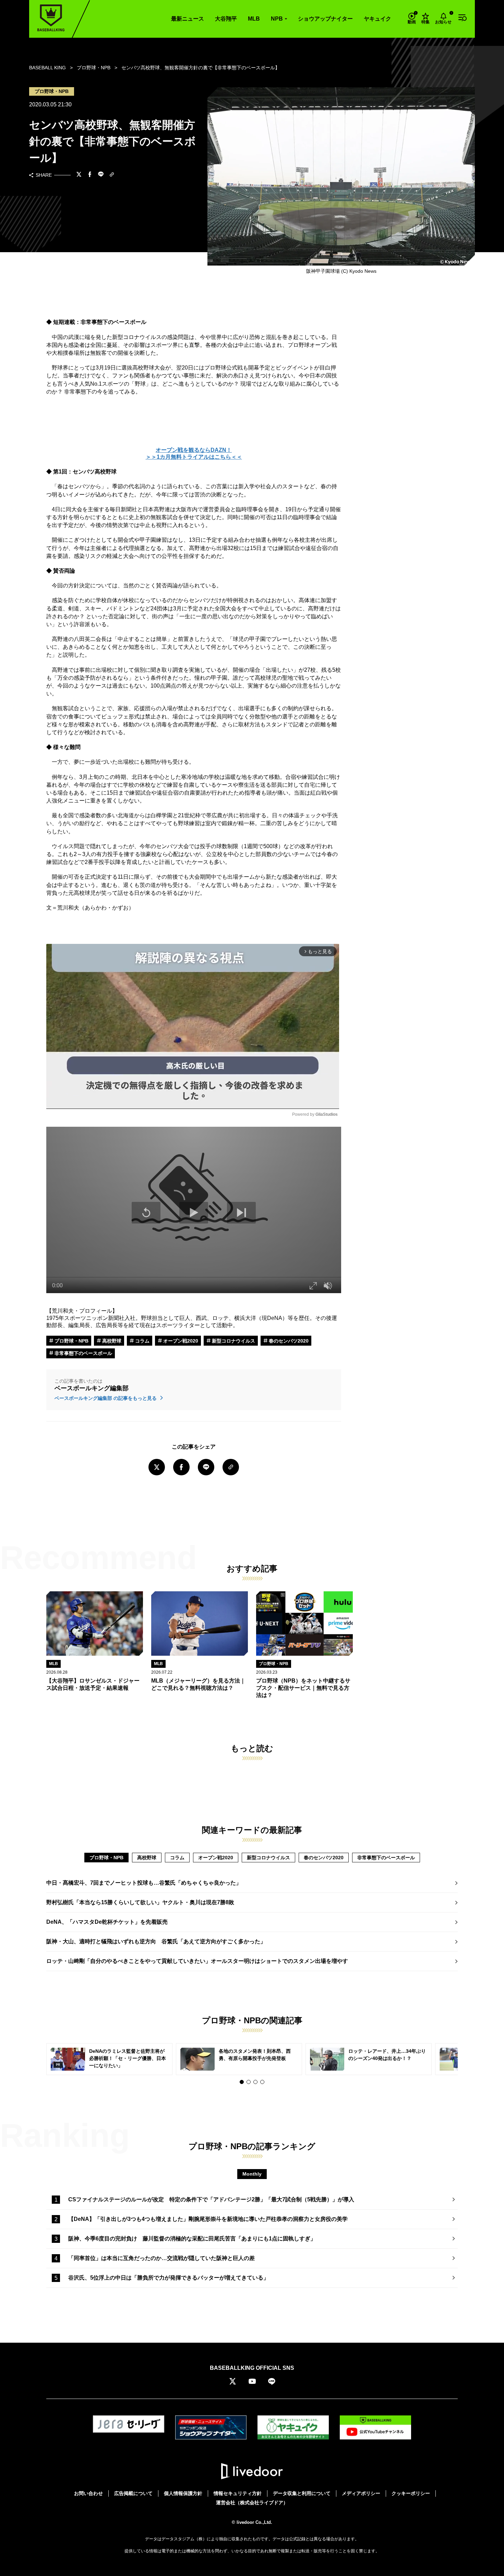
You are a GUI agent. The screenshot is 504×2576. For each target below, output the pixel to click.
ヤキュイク (377, 19)
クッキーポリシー (411, 2493)
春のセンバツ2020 (288, 1341)
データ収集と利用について (302, 2493)
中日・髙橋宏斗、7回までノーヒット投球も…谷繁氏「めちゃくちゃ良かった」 (144, 1883)
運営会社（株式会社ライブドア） (252, 2503)
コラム (142, 1341)
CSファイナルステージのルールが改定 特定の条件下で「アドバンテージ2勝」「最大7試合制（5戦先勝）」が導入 (211, 2199)
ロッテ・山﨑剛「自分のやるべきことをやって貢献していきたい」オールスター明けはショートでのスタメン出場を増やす (197, 1961)
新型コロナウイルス (233, 1341)
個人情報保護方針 (183, 2493)
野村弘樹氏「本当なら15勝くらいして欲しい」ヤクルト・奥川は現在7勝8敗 (140, 1902)
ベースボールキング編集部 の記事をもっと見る (106, 1398)
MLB (254, 19)
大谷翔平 (226, 19)
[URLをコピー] (112, 175)
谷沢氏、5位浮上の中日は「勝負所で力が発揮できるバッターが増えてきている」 (169, 2278)
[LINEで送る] (101, 175)
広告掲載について (133, 2493)
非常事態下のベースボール (83, 1353)
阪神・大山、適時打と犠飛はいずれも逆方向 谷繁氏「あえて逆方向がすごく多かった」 (156, 1941)
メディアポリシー (361, 2493)
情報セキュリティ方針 (238, 2493)
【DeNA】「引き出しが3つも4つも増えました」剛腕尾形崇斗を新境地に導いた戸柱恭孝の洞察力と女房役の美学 (208, 2219)
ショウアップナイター (325, 19)
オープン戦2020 (180, 1341)
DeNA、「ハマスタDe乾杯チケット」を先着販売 (107, 1922)
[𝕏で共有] (79, 175)
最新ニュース (188, 19)
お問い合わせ (88, 2493)
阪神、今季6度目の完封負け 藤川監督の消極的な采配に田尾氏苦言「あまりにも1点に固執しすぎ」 (192, 2239)
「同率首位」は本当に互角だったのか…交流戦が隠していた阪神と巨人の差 (161, 2258)
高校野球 (111, 1341)
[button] (242, 2082)
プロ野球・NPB (71, 1341)
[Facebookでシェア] (90, 175)
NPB (277, 19)
